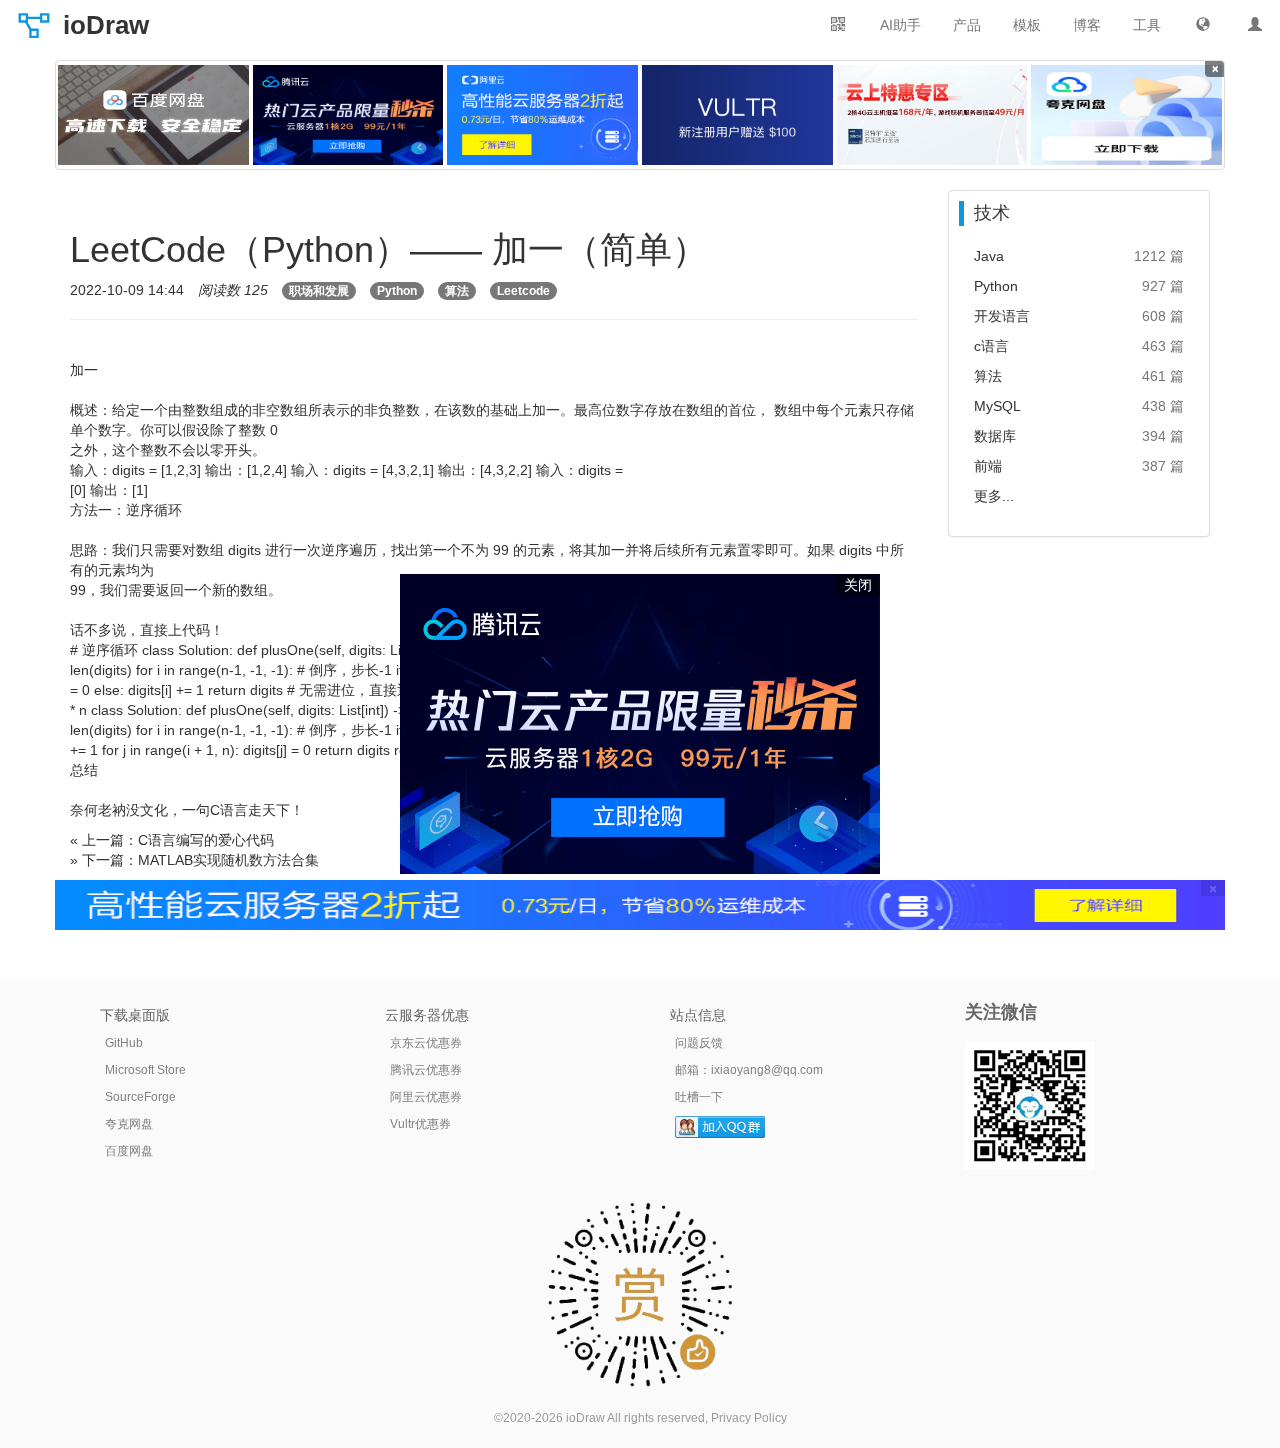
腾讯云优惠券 (426, 1070)
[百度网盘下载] (153, 115)
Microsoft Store (145, 1070)
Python (397, 291)
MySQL (997, 406)
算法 (457, 291)
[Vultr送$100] (737, 115)
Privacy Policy (749, 1418)
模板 (1027, 25)
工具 (1147, 25)
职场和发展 (319, 291)
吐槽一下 (699, 1097)
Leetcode (523, 291)
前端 (988, 466)
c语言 (991, 346)
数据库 (995, 436)
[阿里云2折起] (542, 115)
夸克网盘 (129, 1124)
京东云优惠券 (426, 1043)
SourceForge (140, 1097)
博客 (1087, 25)
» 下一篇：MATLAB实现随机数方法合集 (194, 860)
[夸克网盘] (1126, 115)
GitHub (124, 1043)
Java (989, 256)
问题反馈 (699, 1043)
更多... (994, 496)
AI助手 (900, 25)
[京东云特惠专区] (932, 115)
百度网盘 (129, 1151)
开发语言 (1002, 316)
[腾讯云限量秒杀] (348, 115)
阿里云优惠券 (426, 1097)
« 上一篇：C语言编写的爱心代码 (172, 840)
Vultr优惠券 (420, 1124)
